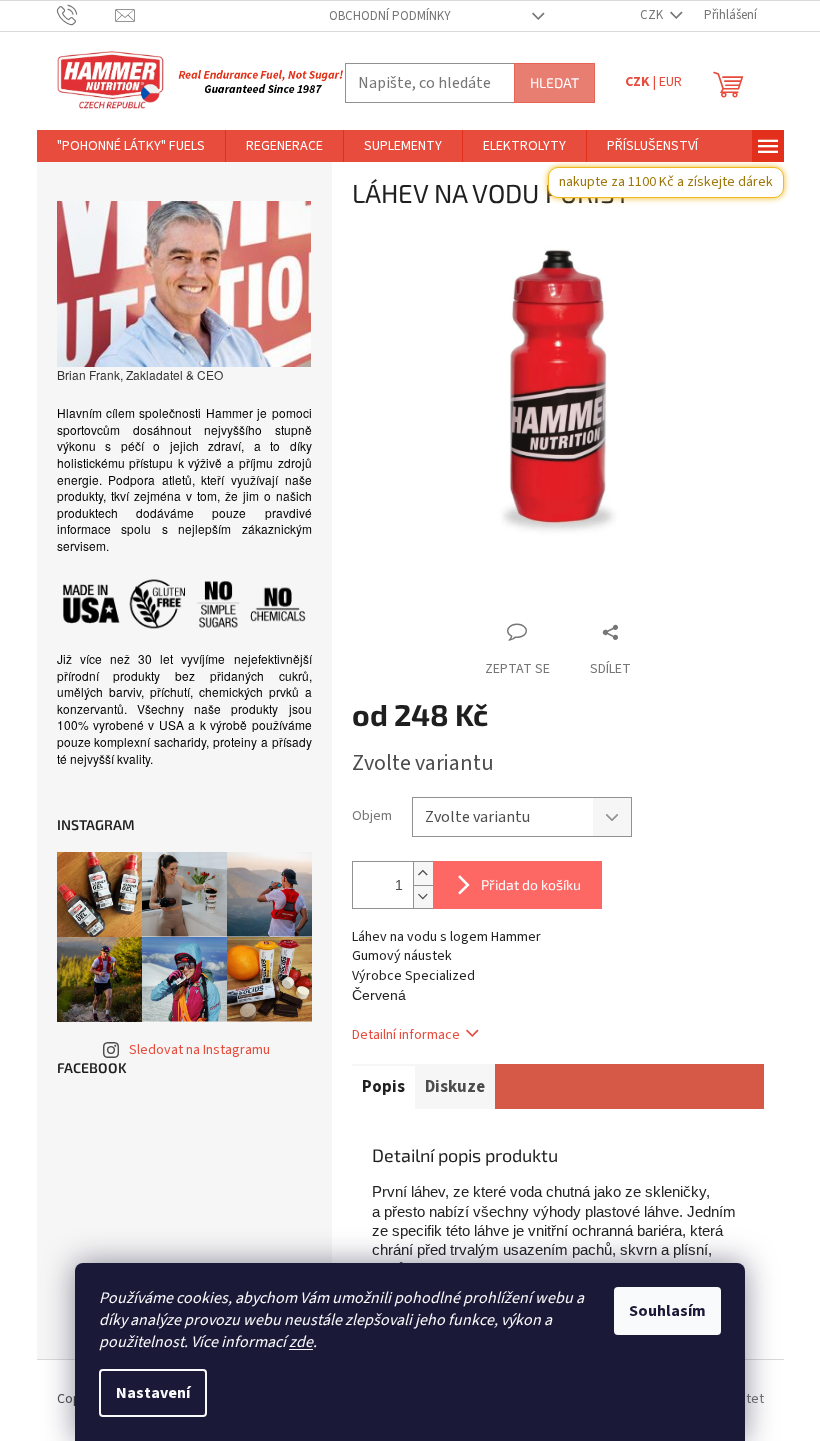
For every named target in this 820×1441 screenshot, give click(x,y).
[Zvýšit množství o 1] (423, 873)
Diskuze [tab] (455, 1087)
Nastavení (153, 1393)
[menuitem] (131, 146)
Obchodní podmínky (390, 16)
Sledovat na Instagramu (199, 1050)
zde (301, 1342)
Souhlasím (667, 1311)
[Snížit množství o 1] (423, 896)
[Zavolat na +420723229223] (86, 15)
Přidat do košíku (531, 884)
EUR (670, 82)
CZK (653, 15)
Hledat (554, 82)
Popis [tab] (383, 1087)
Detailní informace (406, 1035)
